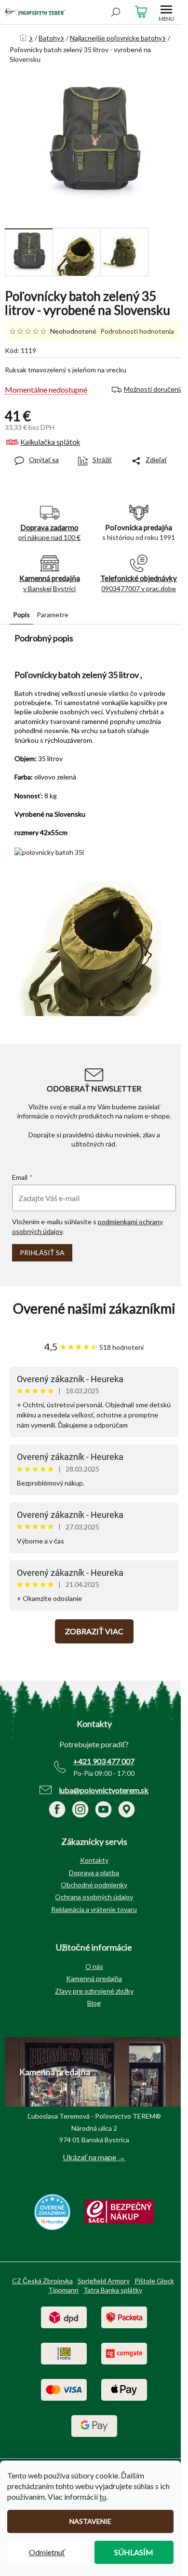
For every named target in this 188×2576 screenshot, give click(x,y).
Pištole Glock (154, 2281)
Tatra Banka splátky (113, 2290)
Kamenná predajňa (94, 1978)
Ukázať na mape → (94, 2157)
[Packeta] (124, 2316)
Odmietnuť (47, 2552)
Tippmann (63, 2290)
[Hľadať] (116, 12)
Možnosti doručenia (154, 389)
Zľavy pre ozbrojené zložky (94, 1991)
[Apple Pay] (124, 2389)
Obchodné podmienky (94, 1885)
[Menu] (166, 12)
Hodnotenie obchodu (94, 1309)
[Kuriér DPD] (64, 2316)
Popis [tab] (21, 615)
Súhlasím (134, 2552)
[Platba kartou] (64, 2389)
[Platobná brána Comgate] (124, 2353)
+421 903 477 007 (104, 1761)
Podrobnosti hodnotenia (137, 331)
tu (103, 2497)
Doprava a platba (94, 1873)
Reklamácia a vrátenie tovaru (94, 1909)
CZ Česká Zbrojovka (42, 2281)
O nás (94, 1966)
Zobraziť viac (94, 1631)
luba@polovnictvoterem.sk (104, 1790)
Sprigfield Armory (104, 2281)
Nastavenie (90, 2521)
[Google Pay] (94, 2425)
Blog (94, 2003)
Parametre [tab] (53, 615)
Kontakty (94, 1860)
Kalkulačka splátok (50, 442)
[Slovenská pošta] (64, 2353)
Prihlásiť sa (42, 1253)
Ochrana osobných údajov (94, 1897)
